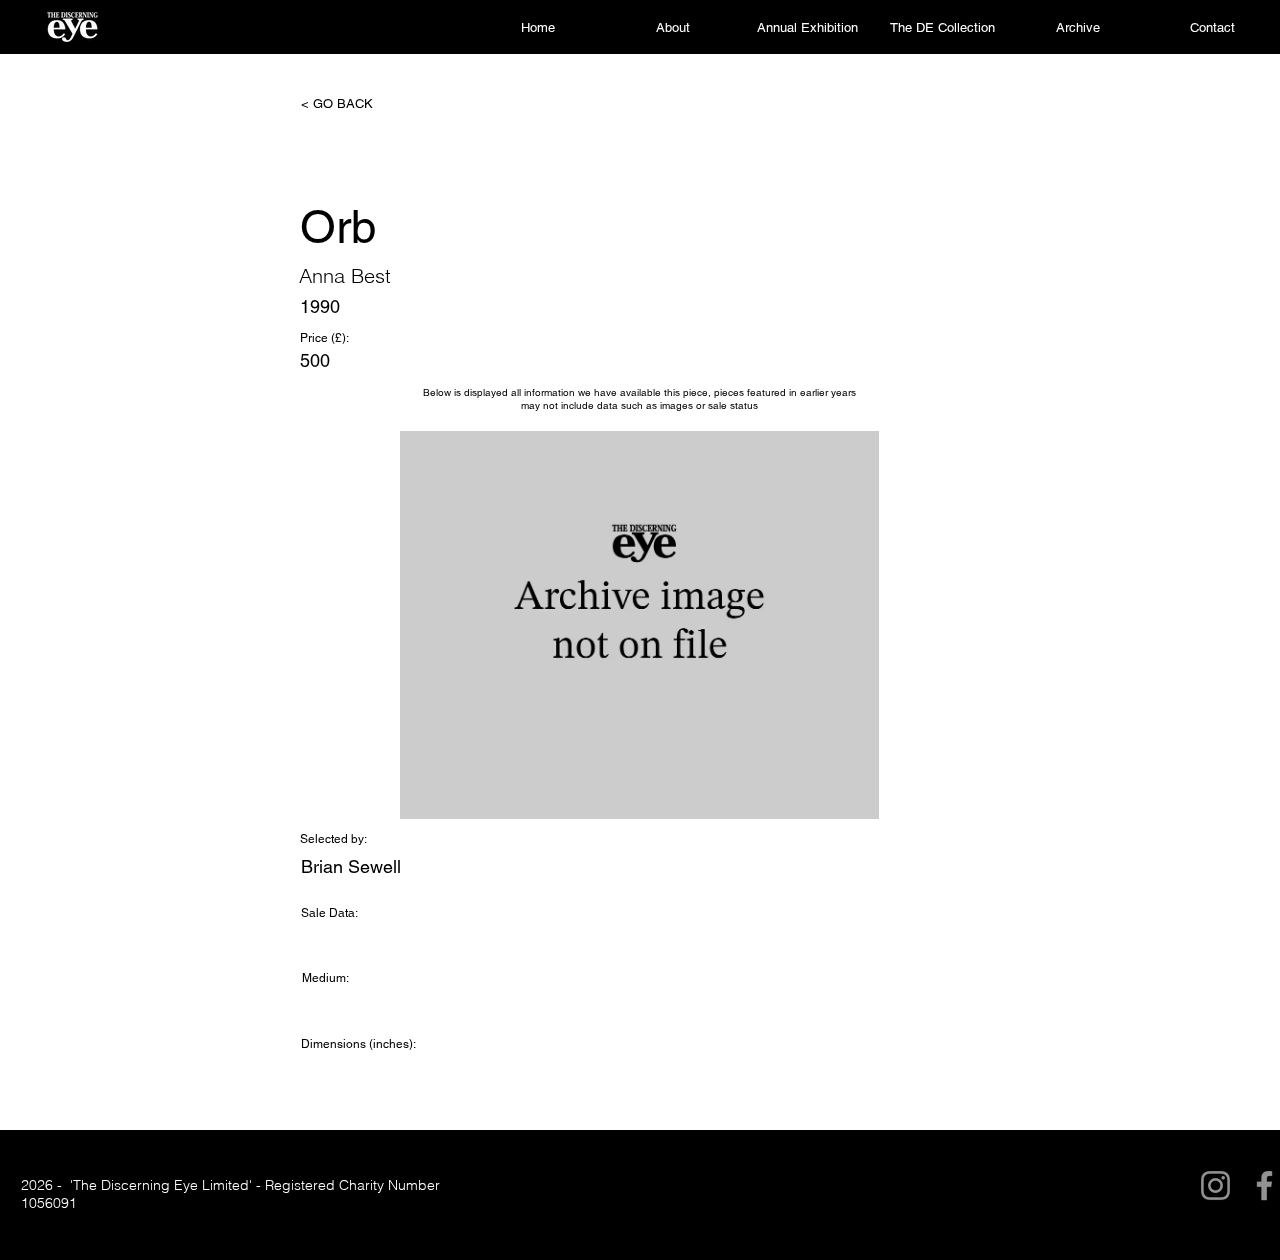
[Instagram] (1215, 1185)
